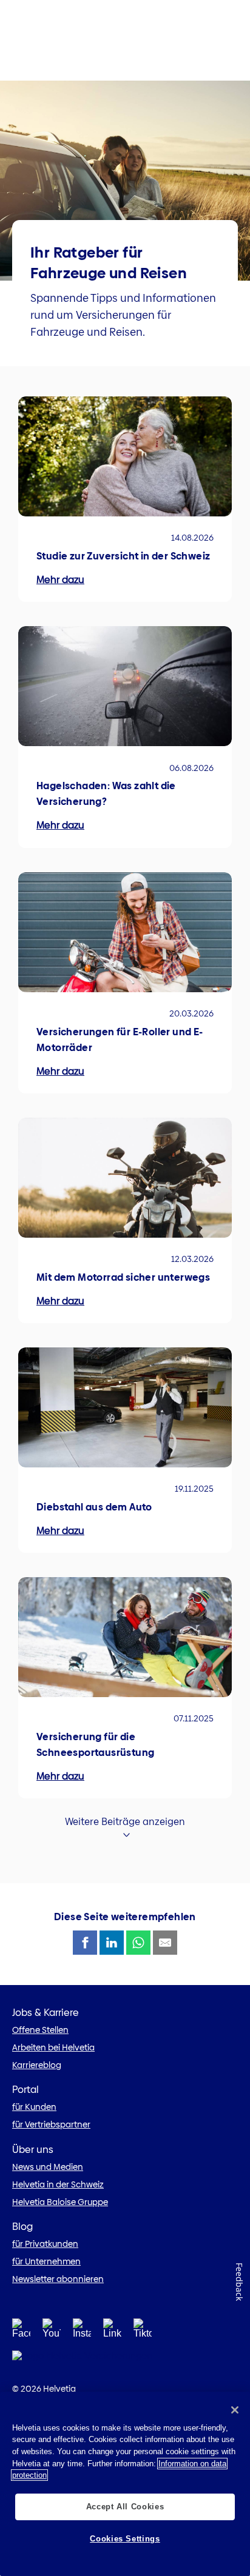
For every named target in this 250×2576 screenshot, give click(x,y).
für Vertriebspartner (51, 2124)
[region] (125, 2484)
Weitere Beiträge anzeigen (125, 1822)
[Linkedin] (112, 2332)
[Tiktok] (143, 2332)
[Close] (235, 2410)
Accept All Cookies (125, 2507)
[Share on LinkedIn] (112, 1943)
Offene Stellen (40, 2030)
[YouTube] (52, 2332)
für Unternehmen (46, 2261)
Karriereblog (37, 2065)
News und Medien (48, 2167)
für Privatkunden (45, 2244)
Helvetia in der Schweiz (58, 2184)
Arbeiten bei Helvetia (53, 2047)
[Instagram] (82, 2332)
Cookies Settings (125, 2539)
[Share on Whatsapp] (138, 1943)
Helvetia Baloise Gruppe (60, 2202)
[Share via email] (165, 1943)
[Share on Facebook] (85, 1943)
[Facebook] (21, 2332)
